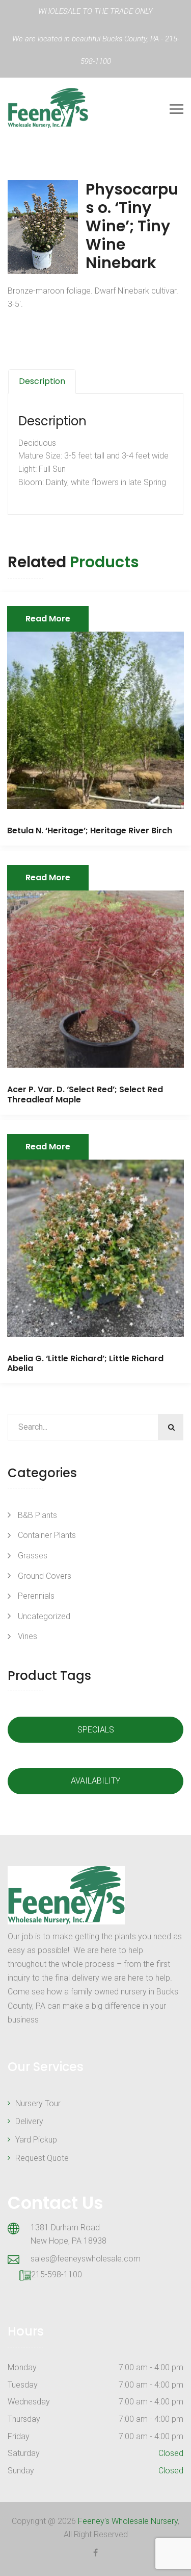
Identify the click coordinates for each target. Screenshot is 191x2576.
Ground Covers (45, 1576)
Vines (28, 1636)
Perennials (36, 1596)
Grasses (33, 1556)
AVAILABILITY (95, 1781)
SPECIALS (96, 1730)
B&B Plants (37, 1515)
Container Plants (47, 1535)
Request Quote (42, 2158)
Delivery (29, 2121)
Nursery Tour (38, 2103)
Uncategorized (44, 1616)
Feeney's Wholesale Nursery (128, 2521)
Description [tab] (42, 381)
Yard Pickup (36, 2140)
